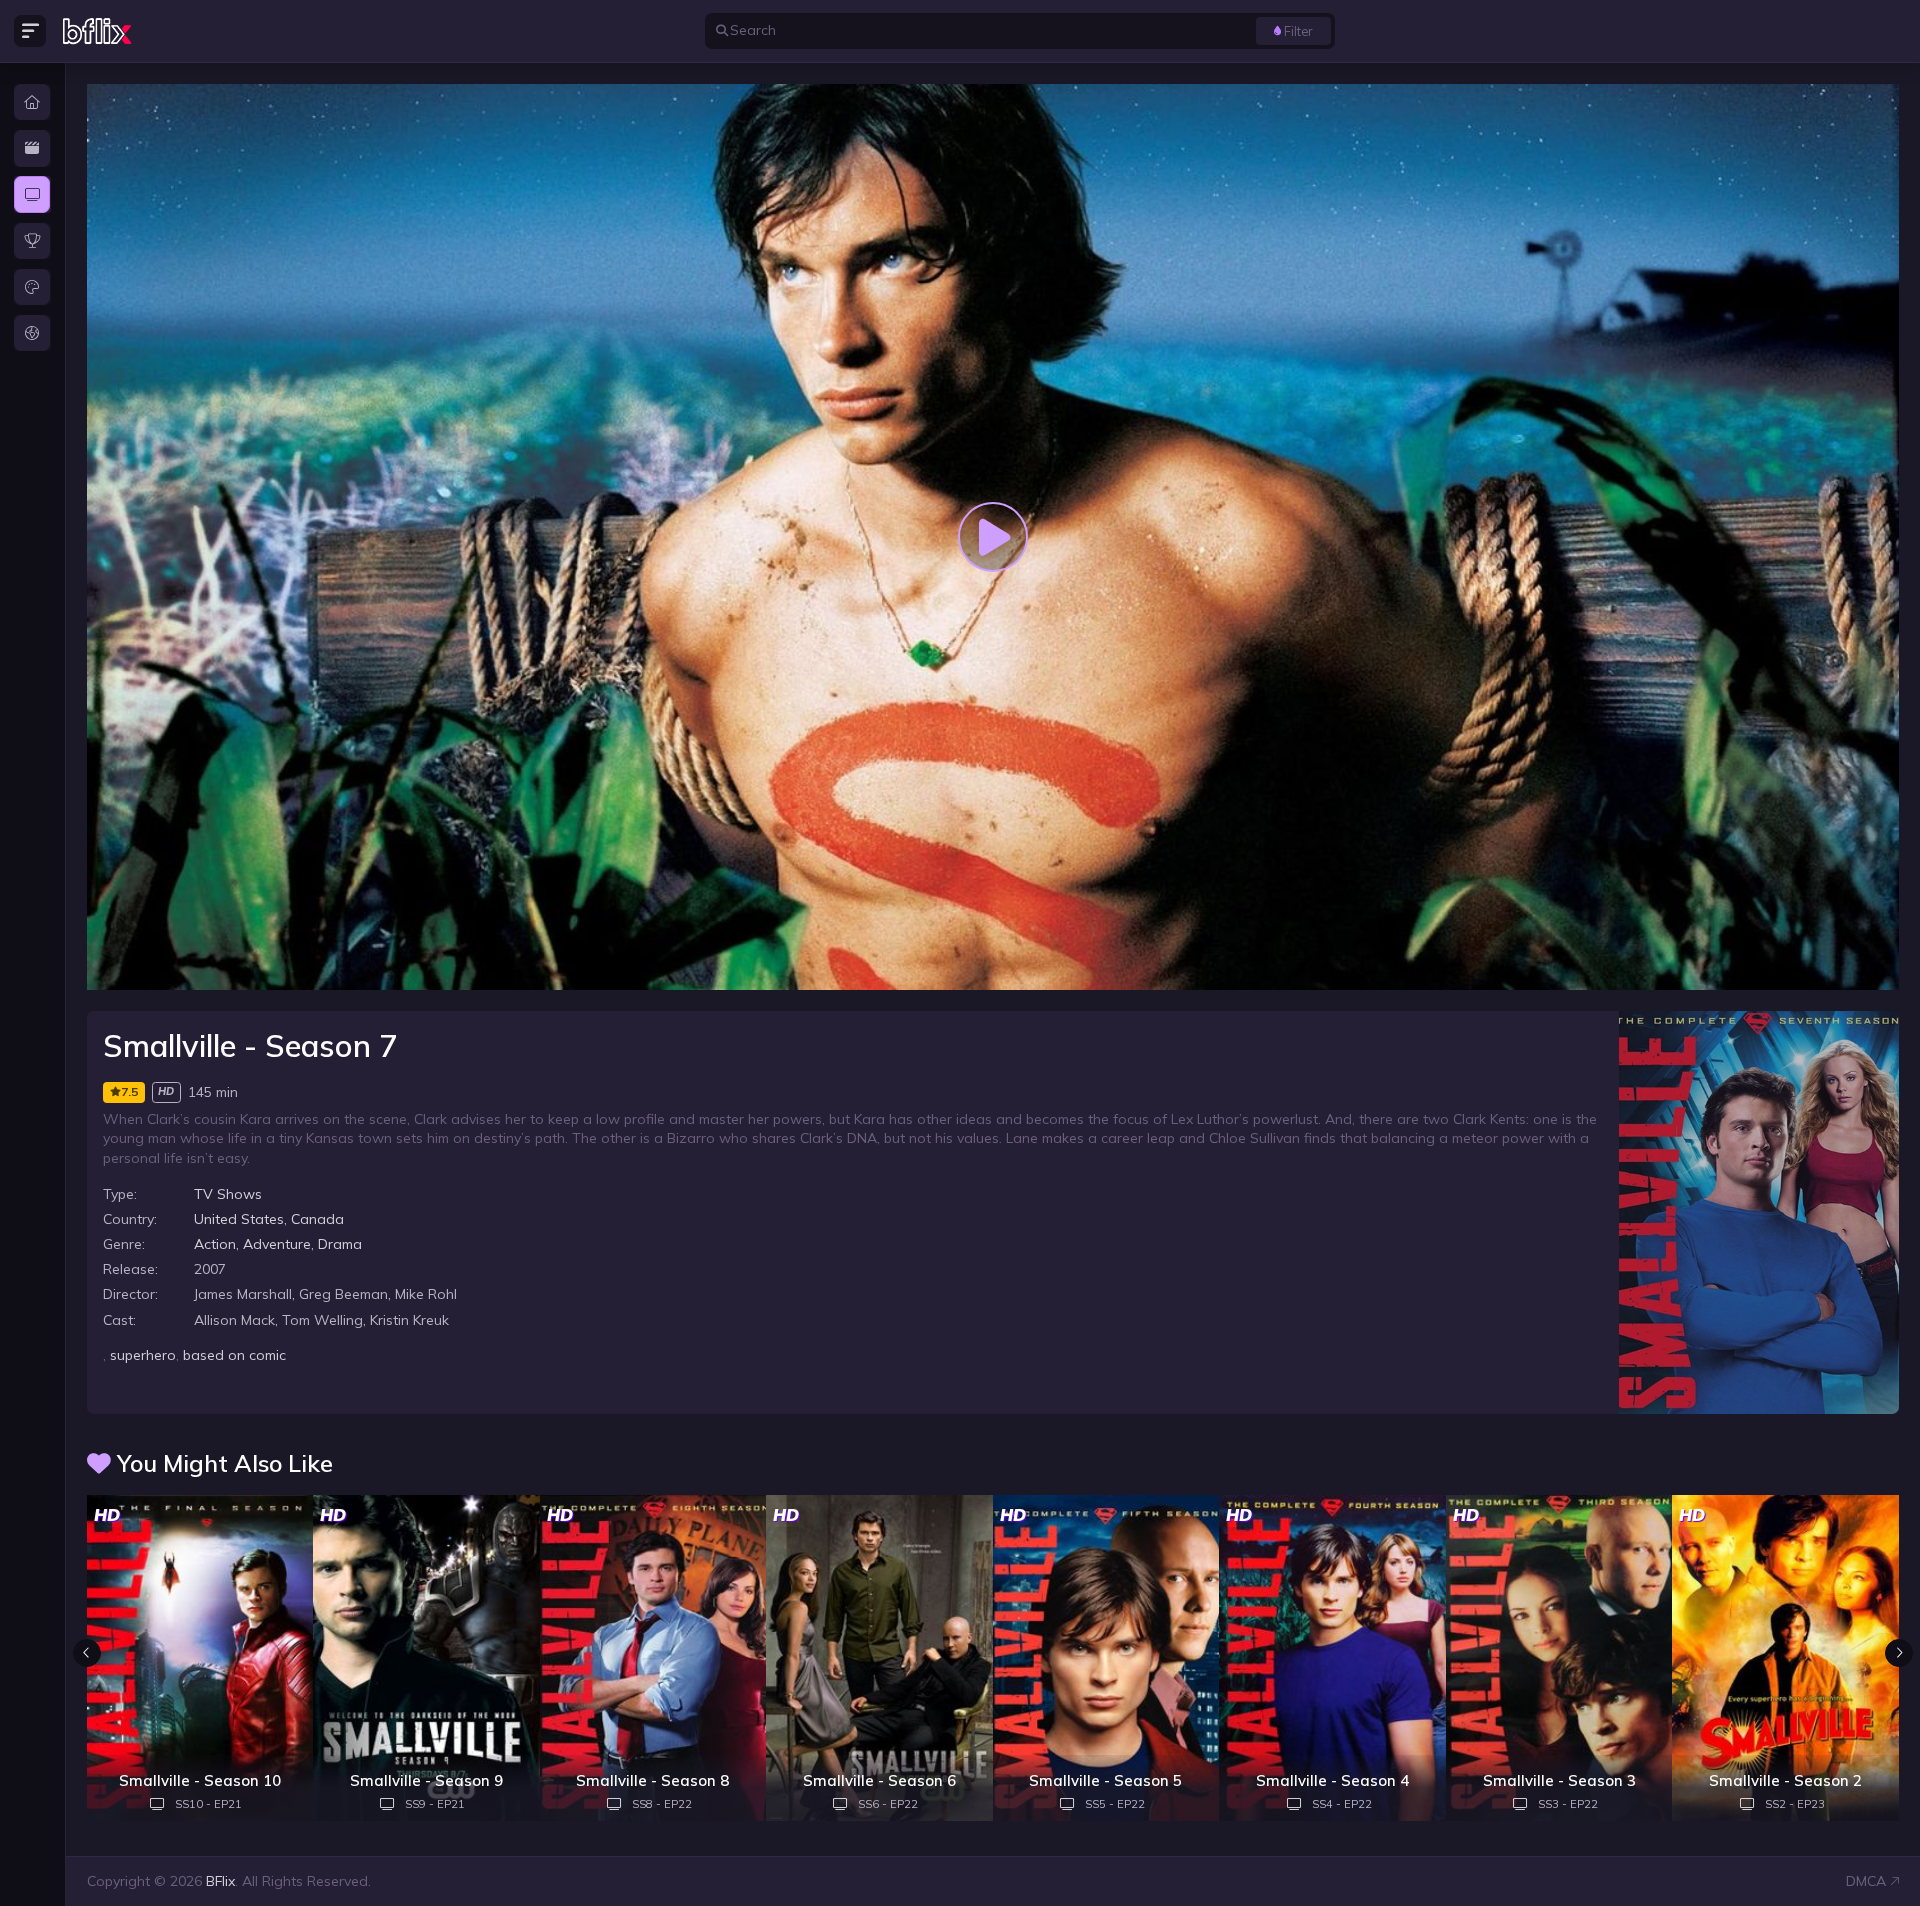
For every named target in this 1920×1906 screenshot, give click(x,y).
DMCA (1866, 1881)
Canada (317, 1219)
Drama (340, 1244)
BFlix (220, 1881)
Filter (1298, 31)
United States (239, 1219)
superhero (143, 1355)
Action (215, 1244)
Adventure (277, 1244)
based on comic (234, 1355)
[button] (1899, 1653)
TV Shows (228, 1194)
